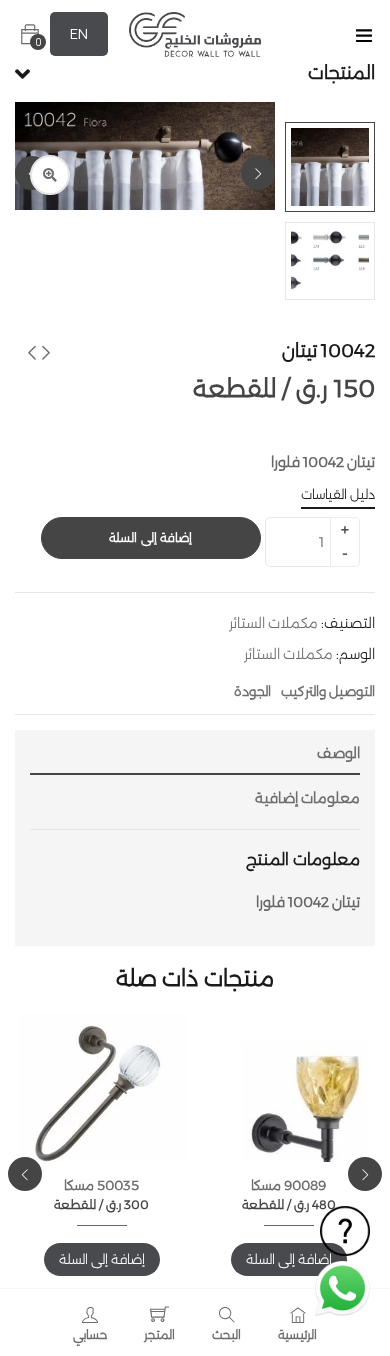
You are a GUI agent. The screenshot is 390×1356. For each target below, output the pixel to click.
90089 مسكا (288, 1185)
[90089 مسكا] (288, 1123)
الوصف (338, 753)
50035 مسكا (101, 1185)
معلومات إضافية (307, 798)
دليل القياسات (338, 494)
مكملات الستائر (273, 623)
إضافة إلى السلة (150, 537)
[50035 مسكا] (101, 1099)
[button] (30, 34)
